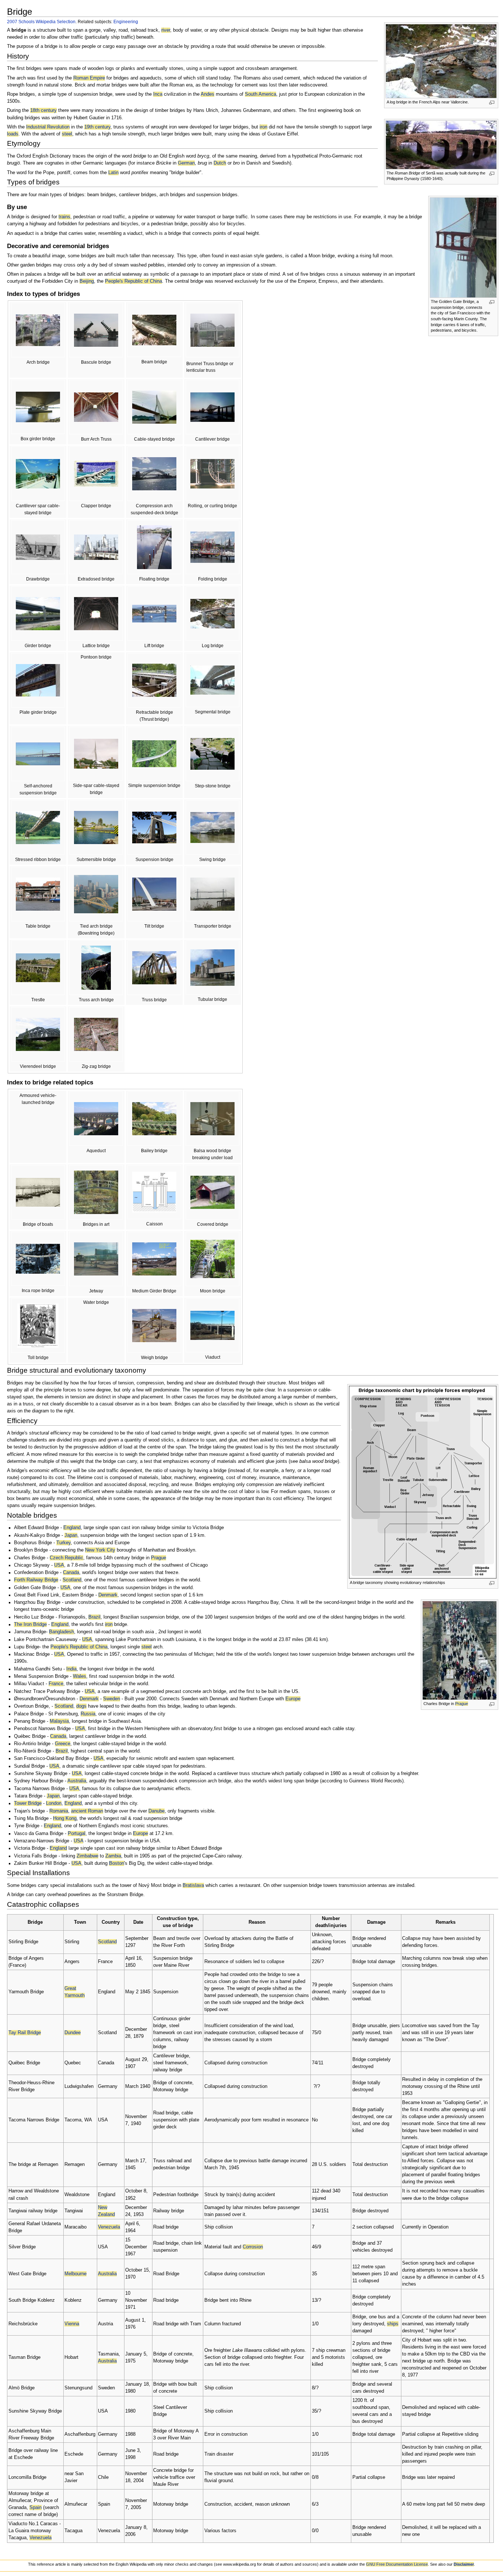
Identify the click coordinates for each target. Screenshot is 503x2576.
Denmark (108, 1595)
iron (263, 127)
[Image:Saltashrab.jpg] (212, 330)
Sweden (112, 1699)
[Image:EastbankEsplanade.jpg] (154, 547)
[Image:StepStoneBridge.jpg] (212, 754)
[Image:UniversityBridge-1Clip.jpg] (96, 330)
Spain (36, 2508)
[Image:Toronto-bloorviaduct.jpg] (212, 1325)
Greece (63, 1744)
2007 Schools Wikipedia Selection (41, 22)
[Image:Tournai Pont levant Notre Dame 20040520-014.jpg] (38, 894)
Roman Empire (89, 78)
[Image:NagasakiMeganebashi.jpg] (38, 330)
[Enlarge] (492, 103)
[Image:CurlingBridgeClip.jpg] (212, 473)
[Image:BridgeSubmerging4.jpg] (96, 827)
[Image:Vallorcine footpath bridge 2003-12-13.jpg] (212, 613)
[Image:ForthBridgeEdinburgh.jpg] (212, 407)
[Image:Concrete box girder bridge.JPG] (38, 406)
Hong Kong (65, 1818)
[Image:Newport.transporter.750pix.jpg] (212, 894)
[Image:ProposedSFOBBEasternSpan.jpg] (38, 754)
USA (59, 1565)
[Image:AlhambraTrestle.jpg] (38, 967)
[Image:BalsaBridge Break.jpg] (212, 1118)
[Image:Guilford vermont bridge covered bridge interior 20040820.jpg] (96, 613)
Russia (88, 1714)
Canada (71, 1573)
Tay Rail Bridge (25, 2033)
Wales (80, 1676)
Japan (71, 1535)
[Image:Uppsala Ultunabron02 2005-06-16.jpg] (154, 680)
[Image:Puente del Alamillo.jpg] (38, 473)
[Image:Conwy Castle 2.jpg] (212, 967)
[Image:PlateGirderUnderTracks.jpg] (38, 680)
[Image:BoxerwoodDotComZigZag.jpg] (96, 1034)
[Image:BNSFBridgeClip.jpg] (154, 613)
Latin (113, 173)
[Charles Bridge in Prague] (460, 1650)
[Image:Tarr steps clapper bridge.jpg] (96, 473)
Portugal (77, 1834)
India (71, 1669)
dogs (81, 1706)
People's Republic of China (133, 281)
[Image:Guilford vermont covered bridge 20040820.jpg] (212, 1192)
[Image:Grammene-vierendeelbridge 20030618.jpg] (38, 1034)
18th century (43, 110)
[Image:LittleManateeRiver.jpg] (154, 967)
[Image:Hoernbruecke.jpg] (212, 547)
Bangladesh (61, 1632)
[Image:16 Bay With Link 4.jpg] (154, 1259)
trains (64, 217)
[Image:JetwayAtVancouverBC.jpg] (96, 1259)
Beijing (87, 281)
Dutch (220, 163)
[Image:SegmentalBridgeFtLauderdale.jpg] (212, 680)
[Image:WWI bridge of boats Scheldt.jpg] (38, 1192)
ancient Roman (87, 1811)
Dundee (73, 2033)
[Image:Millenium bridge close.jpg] (154, 894)
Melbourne (75, 2274)
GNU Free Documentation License (397, 2564)
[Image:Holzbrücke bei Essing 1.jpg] (38, 827)
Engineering (126, 22)
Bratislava (193, 1885)
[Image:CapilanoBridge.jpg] (154, 754)
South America (261, 94)
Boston (117, 1863)
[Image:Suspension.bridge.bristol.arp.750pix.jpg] (154, 827)
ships (393, 2324)
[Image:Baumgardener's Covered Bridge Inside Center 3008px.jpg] (96, 407)
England (72, 1528)
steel (67, 134)
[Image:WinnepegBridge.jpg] (96, 754)
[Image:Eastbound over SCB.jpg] (96, 967)
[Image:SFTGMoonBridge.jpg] (212, 1259)
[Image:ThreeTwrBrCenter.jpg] (154, 407)
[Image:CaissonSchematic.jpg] (154, 1192)
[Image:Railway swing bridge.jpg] (212, 827)
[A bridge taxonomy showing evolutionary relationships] (423, 1482)
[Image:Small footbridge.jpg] (154, 330)
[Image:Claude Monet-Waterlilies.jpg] (96, 1192)
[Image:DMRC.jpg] (96, 547)
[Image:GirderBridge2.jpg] (38, 613)
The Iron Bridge (30, 1624)
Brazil (94, 1617)
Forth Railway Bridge (36, 1580)
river (166, 30)
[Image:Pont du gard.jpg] (96, 1118)
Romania (59, 1811)
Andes (207, 94)
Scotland (72, 1580)
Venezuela (109, 2227)
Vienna (72, 2324)
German (186, 163)
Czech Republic (66, 1558)
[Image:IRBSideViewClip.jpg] (38, 1259)
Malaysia (59, 1721)
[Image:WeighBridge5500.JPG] (154, 1325)
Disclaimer (464, 2564)
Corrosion (253, 2247)
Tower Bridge (28, 1803)
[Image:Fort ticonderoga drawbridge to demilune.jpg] (38, 547)
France (56, 1684)
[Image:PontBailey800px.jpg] (154, 1118)
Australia (77, 1781)
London (54, 1803)
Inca (158, 94)
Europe (293, 1699)
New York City (100, 1550)
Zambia (113, 1856)
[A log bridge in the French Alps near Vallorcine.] (441, 61)
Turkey (64, 1543)
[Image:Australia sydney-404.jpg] (154, 473)
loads (13, 134)
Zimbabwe (87, 1856)
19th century (97, 127)
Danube (156, 1811)
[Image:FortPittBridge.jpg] (96, 894)
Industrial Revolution (48, 127)
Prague (462, 1704)
